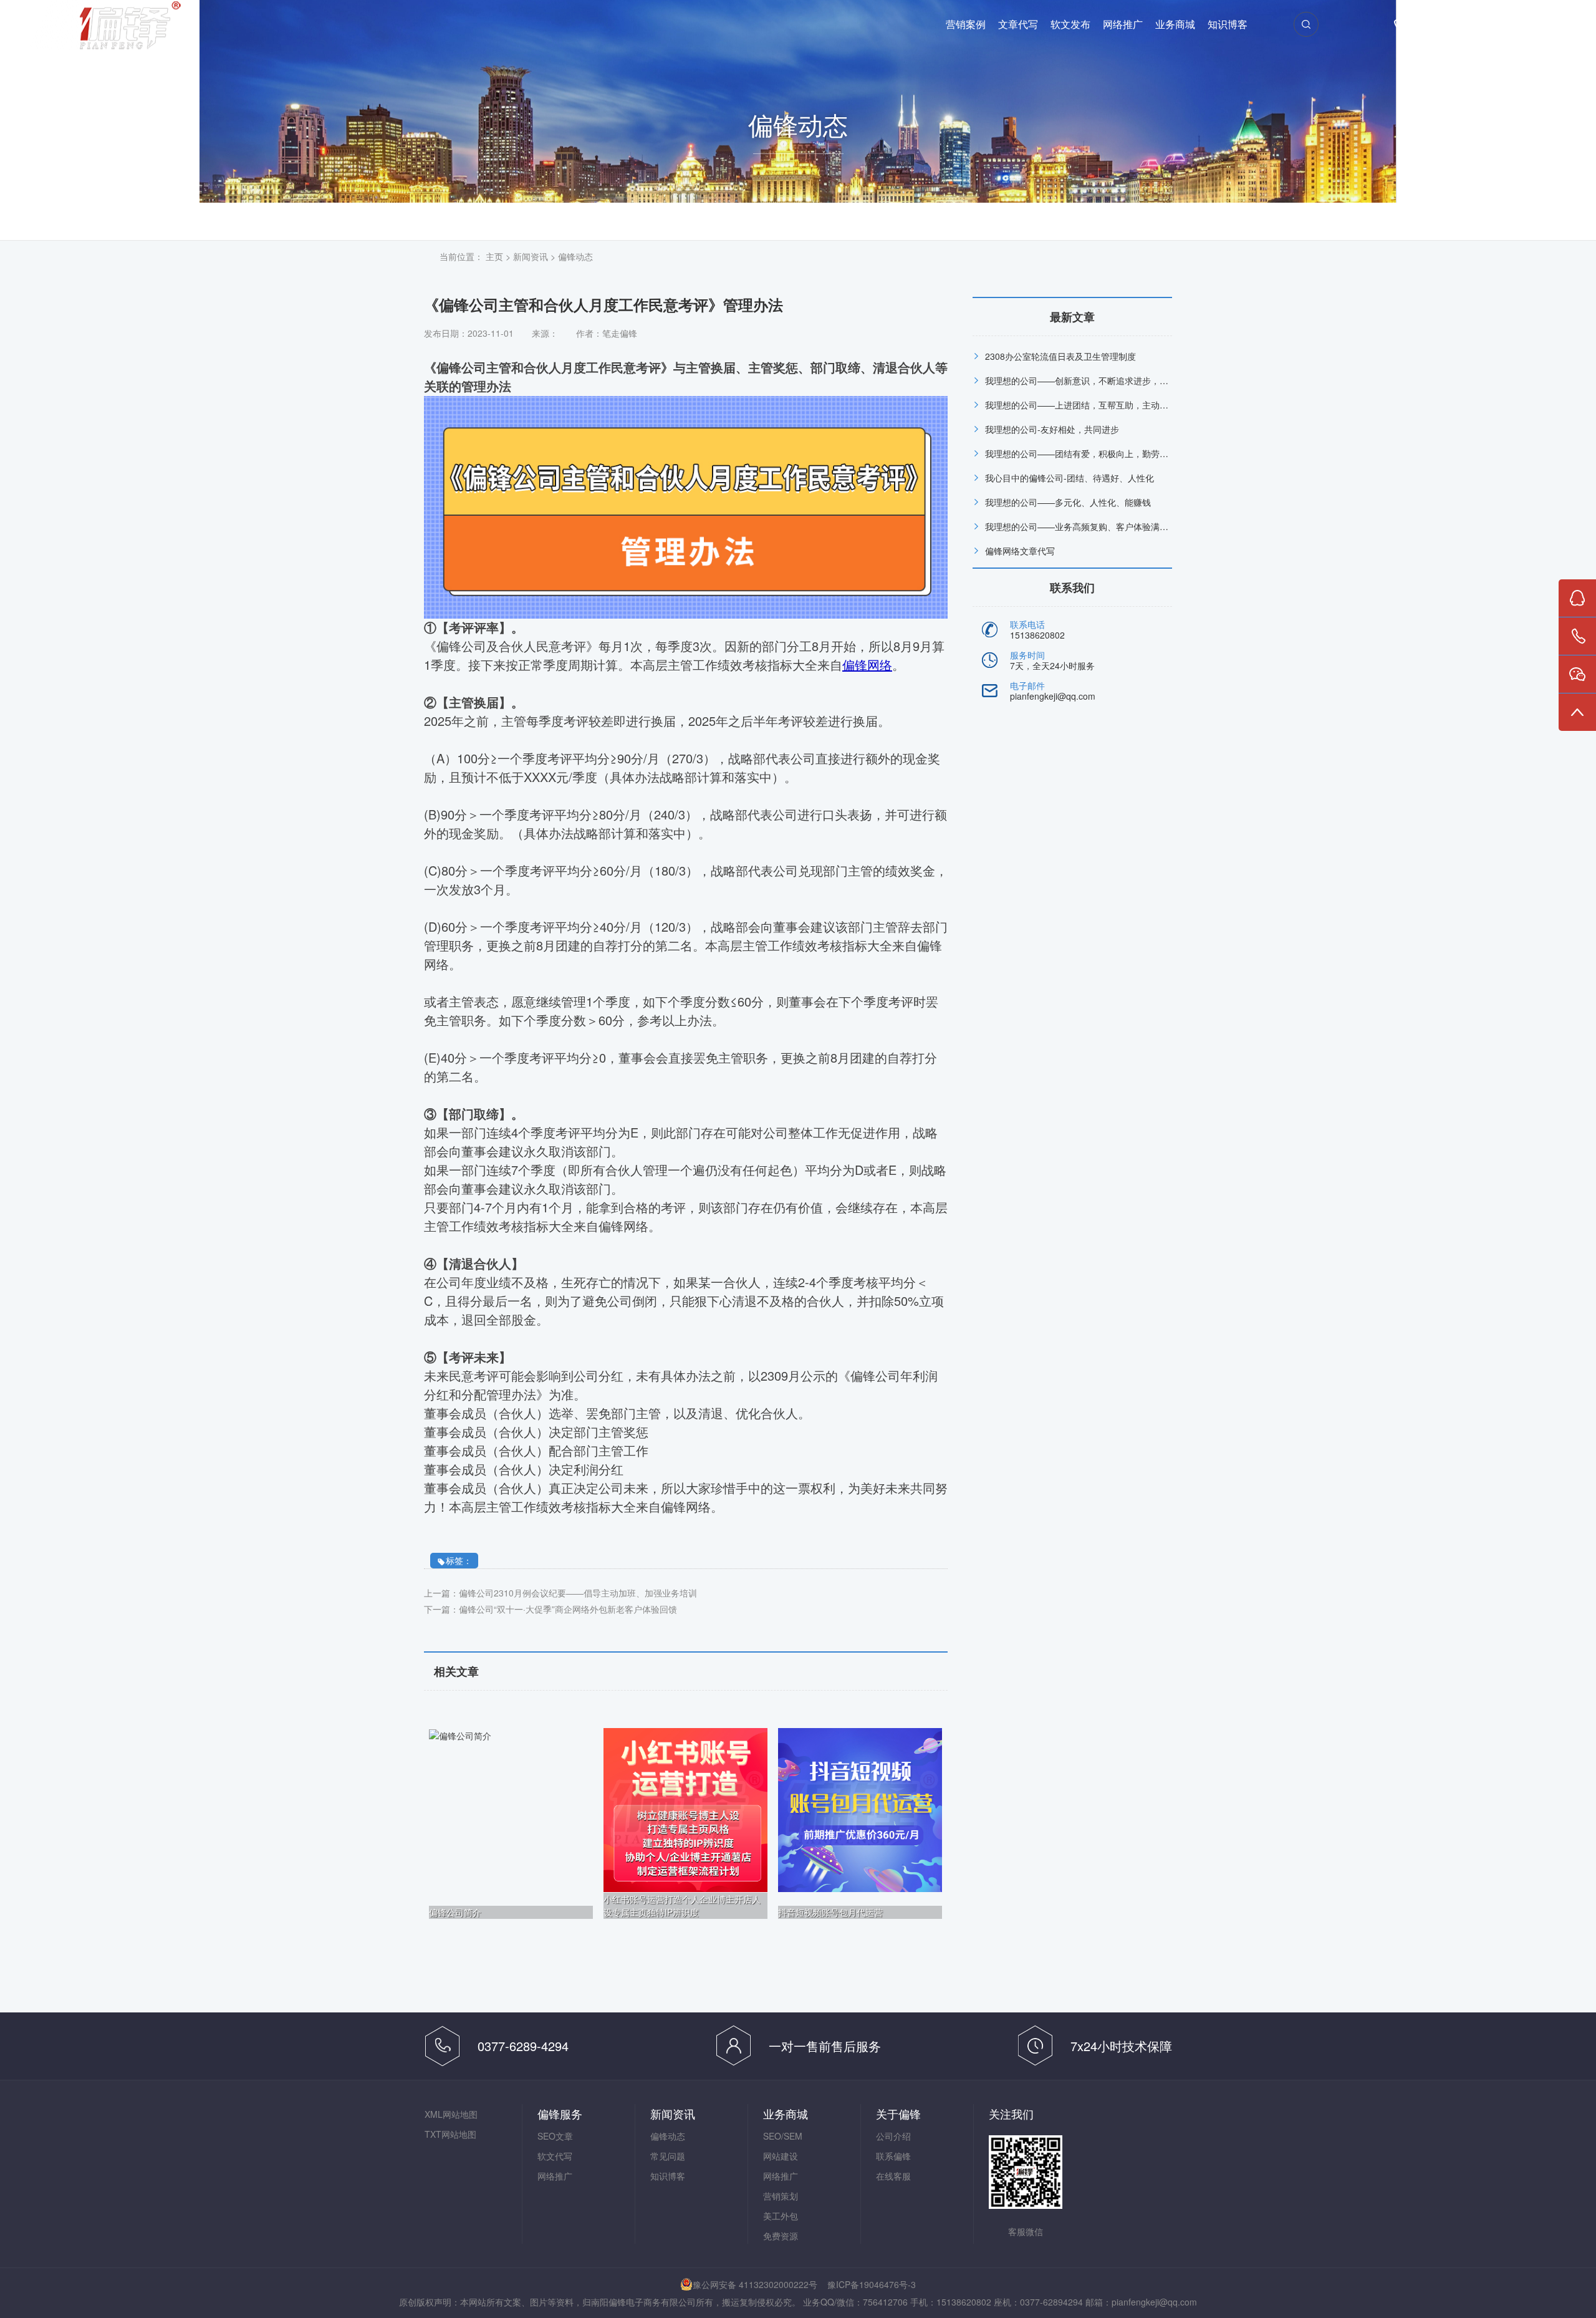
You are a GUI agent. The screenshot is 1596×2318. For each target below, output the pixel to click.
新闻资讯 (531, 256)
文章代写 (1018, 25)
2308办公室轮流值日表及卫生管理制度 (1060, 356)
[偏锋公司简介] (460, 1734)
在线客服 (893, 2176)
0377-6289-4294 (1463, 25)
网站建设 (781, 2156)
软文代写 (555, 2156)
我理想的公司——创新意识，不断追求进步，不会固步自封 (1098, 380)
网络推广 (1123, 25)
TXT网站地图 (450, 2134)
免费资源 (781, 2236)
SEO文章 (555, 2136)
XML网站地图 (451, 2114)
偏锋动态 (575, 256)
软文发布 (1070, 25)
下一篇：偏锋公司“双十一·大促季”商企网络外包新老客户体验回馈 (550, 1609)
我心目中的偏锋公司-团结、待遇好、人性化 (1070, 478)
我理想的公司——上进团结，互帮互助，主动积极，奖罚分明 (1103, 405)
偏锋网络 (130, 25)
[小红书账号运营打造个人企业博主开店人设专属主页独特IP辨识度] (685, 1809)
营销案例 (966, 25)
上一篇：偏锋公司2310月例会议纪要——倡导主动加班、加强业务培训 (560, 1593)
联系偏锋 (893, 2156)
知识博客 (1228, 25)
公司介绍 (893, 2136)
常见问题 (668, 2156)
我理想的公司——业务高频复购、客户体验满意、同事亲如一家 (1107, 526)
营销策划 (781, 2196)
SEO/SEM (783, 2136)
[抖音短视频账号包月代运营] (860, 1809)
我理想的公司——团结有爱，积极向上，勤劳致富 (1081, 453)
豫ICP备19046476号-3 (872, 2284)
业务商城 (1175, 25)
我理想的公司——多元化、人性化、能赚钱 (1068, 502)
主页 (494, 256)
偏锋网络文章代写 (1020, 551)
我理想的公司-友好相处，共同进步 (1052, 429)
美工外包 (781, 2216)
